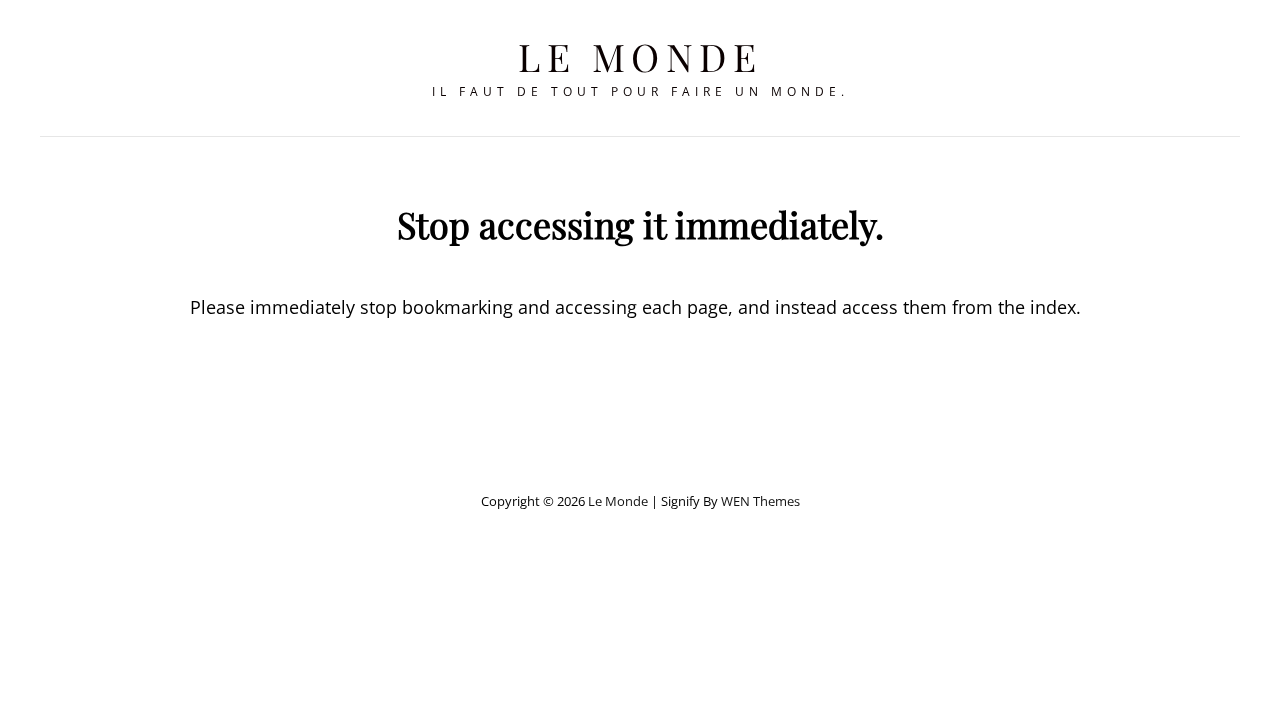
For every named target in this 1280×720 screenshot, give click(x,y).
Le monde (640, 56)
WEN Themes (760, 501)
